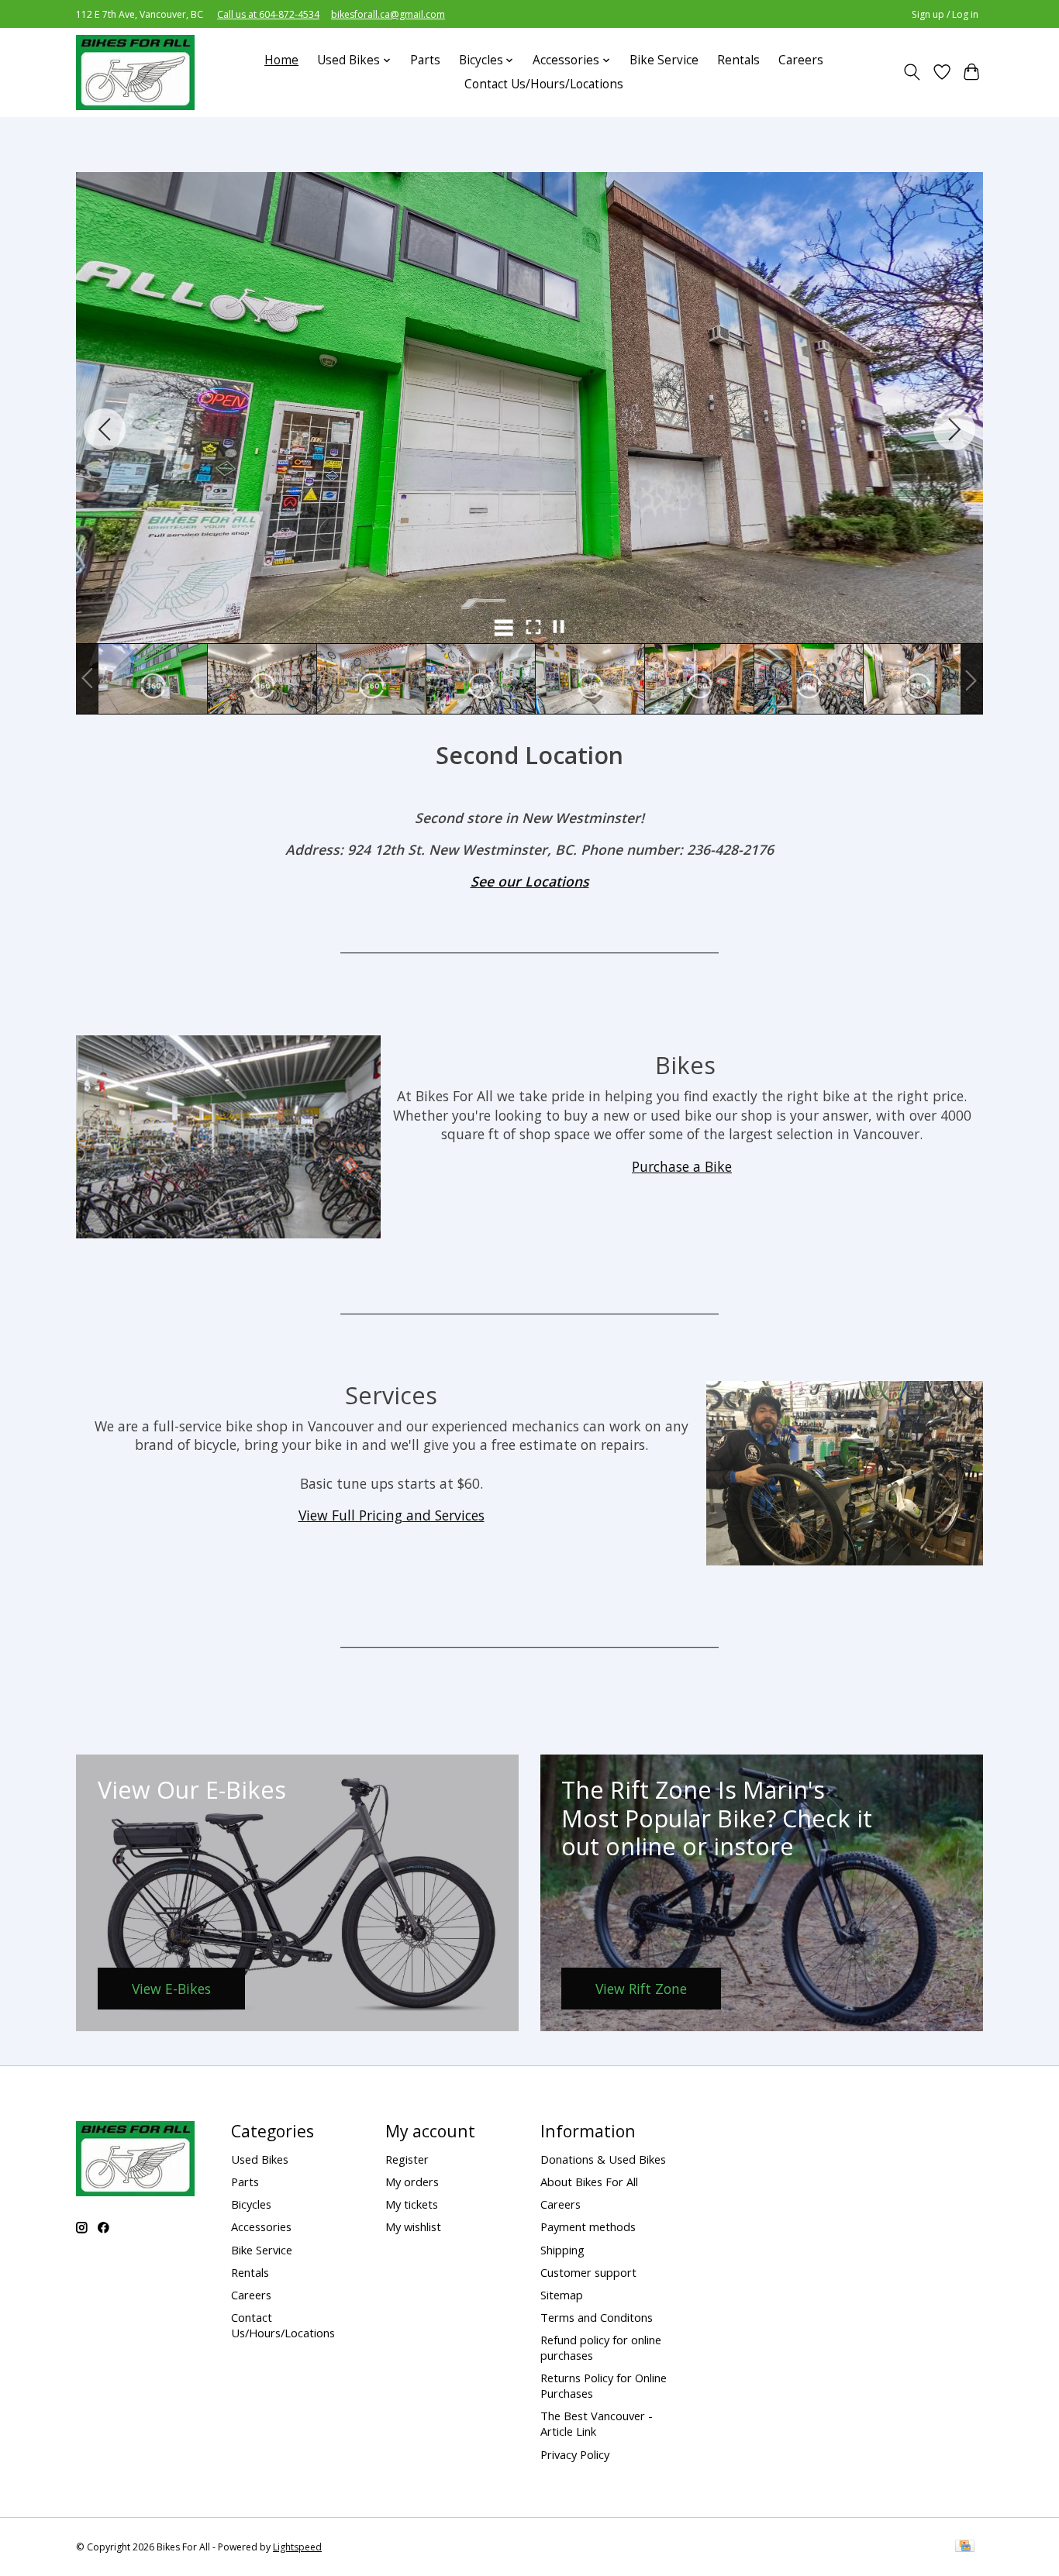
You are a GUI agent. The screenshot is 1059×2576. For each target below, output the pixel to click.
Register (407, 2159)
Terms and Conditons (597, 2317)
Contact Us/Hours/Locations (544, 84)
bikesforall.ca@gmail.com (388, 14)
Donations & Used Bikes (603, 2159)
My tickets (412, 2204)
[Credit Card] (965, 2547)
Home (281, 60)
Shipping (562, 2250)
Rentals (738, 60)
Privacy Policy (575, 2454)
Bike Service (664, 60)
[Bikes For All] (135, 72)
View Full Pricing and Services (392, 1515)
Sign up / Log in (945, 14)
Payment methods (588, 2226)
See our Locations (530, 881)
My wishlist (413, 2226)
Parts (425, 60)
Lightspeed (297, 2547)
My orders (412, 2182)
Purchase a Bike (682, 1166)
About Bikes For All (589, 2182)
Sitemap (562, 2295)
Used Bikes (260, 2159)
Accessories (261, 2226)
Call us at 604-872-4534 (268, 14)
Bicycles (251, 2204)
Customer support (588, 2272)
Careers (801, 60)
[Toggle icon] (912, 72)
